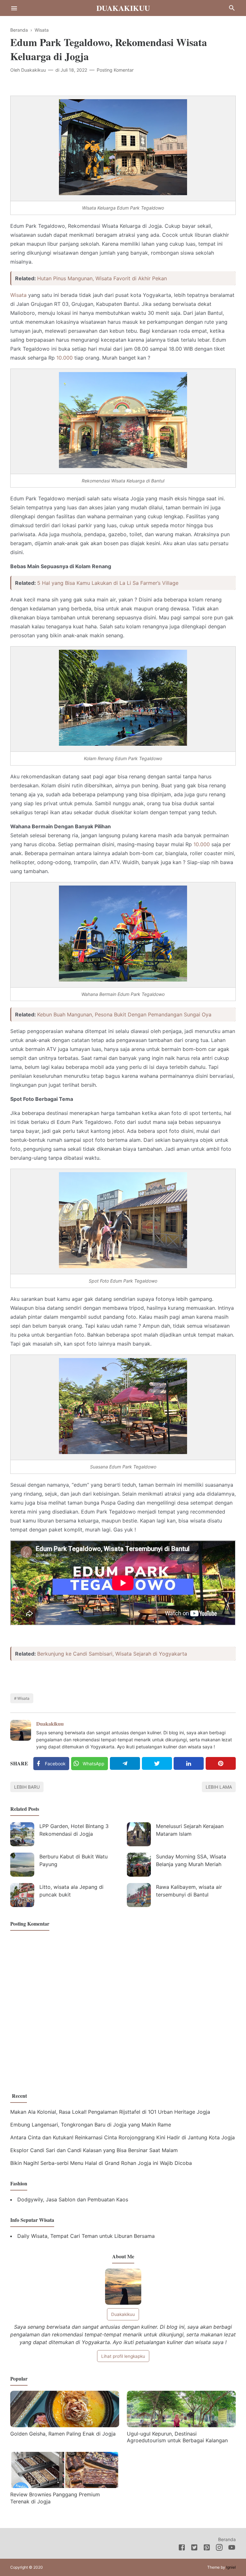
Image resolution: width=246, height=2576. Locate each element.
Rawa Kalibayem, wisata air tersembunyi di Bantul (189, 1891)
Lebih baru (27, 1787)
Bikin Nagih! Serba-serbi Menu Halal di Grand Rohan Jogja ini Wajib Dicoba (101, 2163)
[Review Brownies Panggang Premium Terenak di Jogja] (65, 2486)
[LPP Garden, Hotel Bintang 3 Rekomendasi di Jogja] (22, 1834)
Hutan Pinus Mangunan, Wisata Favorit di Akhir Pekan (102, 278)
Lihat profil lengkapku (123, 2356)
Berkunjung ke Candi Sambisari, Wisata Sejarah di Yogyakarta (112, 1654)
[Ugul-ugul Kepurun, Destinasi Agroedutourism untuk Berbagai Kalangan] (181, 2425)
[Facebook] (182, 2548)
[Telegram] (125, 1763)
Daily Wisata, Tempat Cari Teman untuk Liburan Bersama (86, 2236)
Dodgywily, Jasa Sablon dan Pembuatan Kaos (73, 2199)
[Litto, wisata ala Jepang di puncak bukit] (22, 1895)
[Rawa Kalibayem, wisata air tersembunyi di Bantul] (139, 1895)
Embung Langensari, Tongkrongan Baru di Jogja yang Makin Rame (91, 2125)
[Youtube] (232, 2548)
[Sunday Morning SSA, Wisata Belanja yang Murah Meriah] (139, 1865)
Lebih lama (219, 1787)
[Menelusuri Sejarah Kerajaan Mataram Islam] (139, 1834)
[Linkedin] (189, 1763)
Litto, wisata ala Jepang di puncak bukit (71, 1891)
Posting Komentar (115, 70)
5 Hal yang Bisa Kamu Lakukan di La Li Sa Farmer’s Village (108, 583)
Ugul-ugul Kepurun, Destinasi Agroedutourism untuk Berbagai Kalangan (177, 2437)
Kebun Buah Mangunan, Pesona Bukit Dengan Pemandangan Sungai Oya (124, 1014)
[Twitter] (157, 1763)
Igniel (231, 2567)
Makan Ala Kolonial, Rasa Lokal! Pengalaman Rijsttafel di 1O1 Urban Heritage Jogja (110, 2112)
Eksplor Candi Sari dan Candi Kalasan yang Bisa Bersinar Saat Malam (94, 2150)
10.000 (65, 358)
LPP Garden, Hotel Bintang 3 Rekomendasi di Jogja (74, 1830)
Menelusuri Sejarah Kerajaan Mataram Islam (190, 1830)
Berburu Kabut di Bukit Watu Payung (74, 1860)
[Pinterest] (221, 1763)
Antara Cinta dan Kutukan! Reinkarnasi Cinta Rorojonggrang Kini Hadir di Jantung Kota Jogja (123, 2137)
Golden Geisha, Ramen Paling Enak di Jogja (63, 2434)
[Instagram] (219, 2548)
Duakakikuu (123, 8)
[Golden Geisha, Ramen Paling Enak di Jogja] (65, 2425)
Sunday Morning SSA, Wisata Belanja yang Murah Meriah (191, 1860)
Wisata (18, 295)
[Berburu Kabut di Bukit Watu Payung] (22, 1865)
